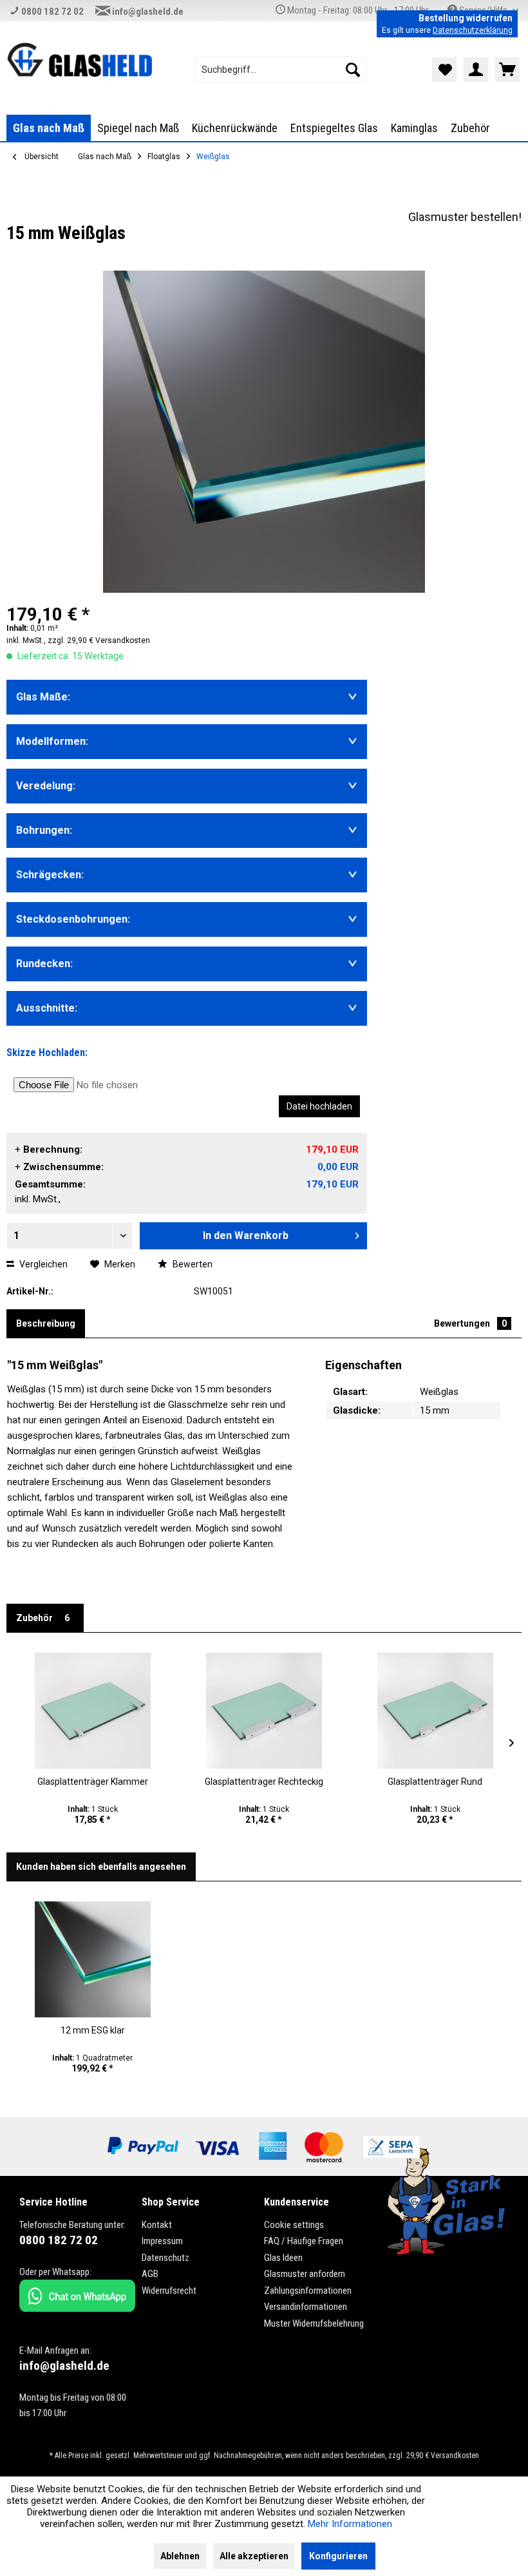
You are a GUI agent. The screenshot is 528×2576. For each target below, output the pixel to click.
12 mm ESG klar (93, 2030)
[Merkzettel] (444, 70)
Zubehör (43, 1618)
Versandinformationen (306, 2307)
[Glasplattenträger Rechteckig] (264, 1711)
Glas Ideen (283, 2258)
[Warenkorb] (507, 70)
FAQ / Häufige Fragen (304, 2241)
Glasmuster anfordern (305, 2274)
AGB (150, 2274)
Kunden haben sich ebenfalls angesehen (101, 1867)
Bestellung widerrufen (466, 18)
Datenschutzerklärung (473, 30)
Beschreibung (46, 1323)
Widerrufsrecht (169, 2291)
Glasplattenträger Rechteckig (264, 1782)
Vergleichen (42, 1264)
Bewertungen (470, 1323)
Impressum (162, 2241)
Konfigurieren (338, 2556)
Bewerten (192, 1264)
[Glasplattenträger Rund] (435, 1711)
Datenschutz (165, 2258)
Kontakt (157, 2225)
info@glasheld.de (147, 12)
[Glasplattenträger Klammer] (93, 1711)
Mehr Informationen (350, 2524)
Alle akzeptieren (254, 2556)
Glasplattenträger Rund (435, 1782)
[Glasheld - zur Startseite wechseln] (80, 61)
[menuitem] (281, 70)
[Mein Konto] (476, 70)
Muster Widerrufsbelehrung (314, 2323)
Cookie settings (294, 2225)
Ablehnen (180, 2556)
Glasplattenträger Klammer (93, 1782)
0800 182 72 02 (52, 12)
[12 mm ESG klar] (93, 1959)
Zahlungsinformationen (308, 2291)
